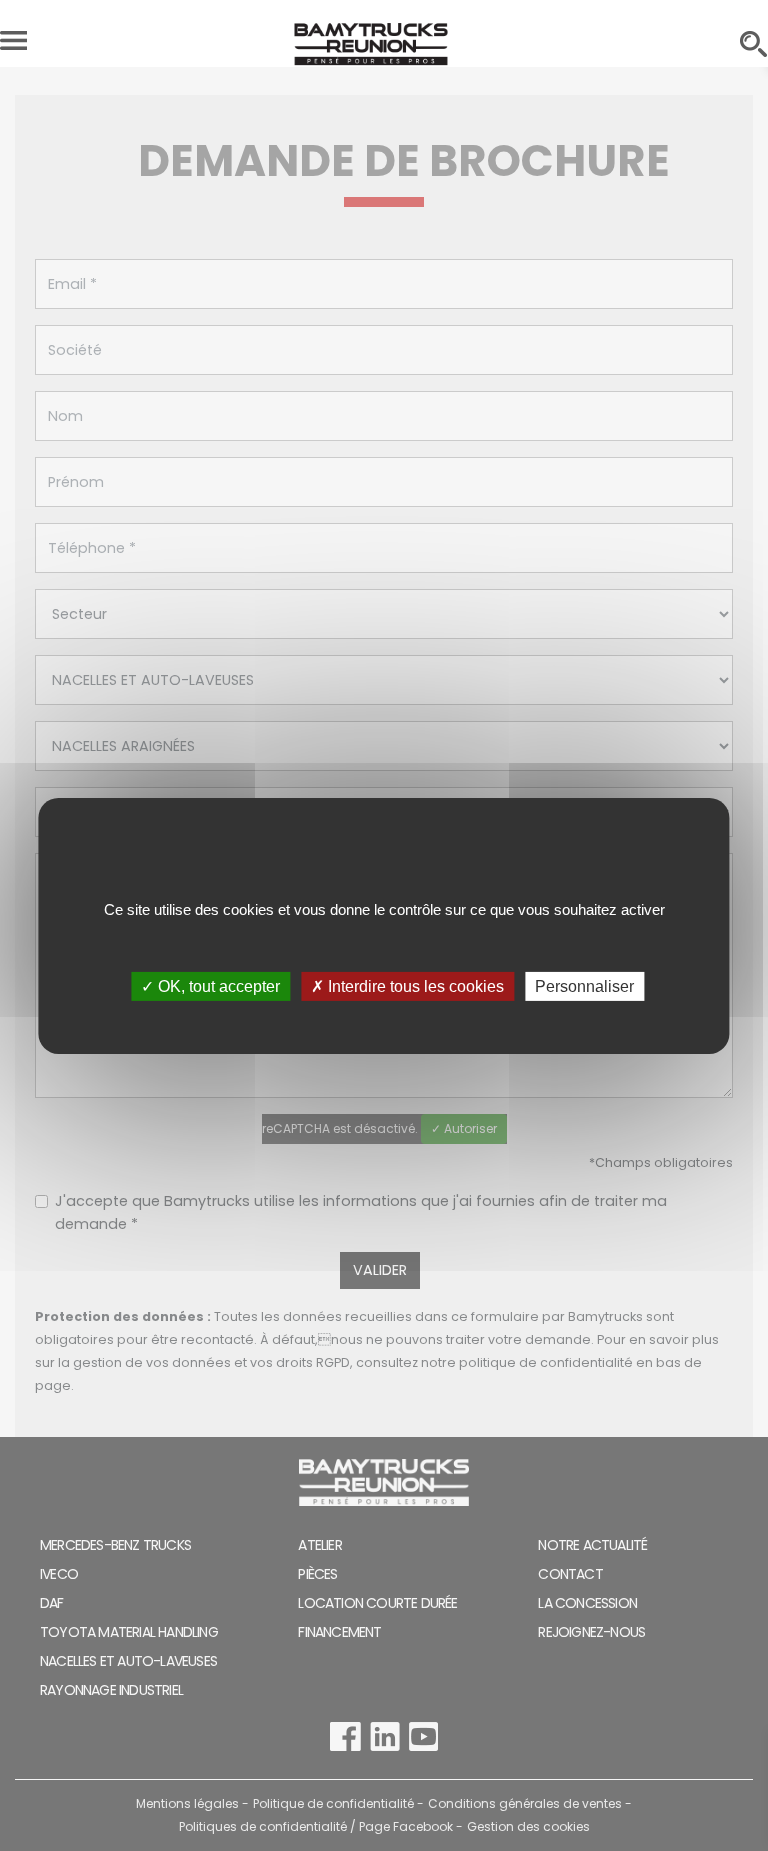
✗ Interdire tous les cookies (407, 985)
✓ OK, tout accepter (210, 985)
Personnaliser (584, 985)
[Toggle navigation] (13, 44)
